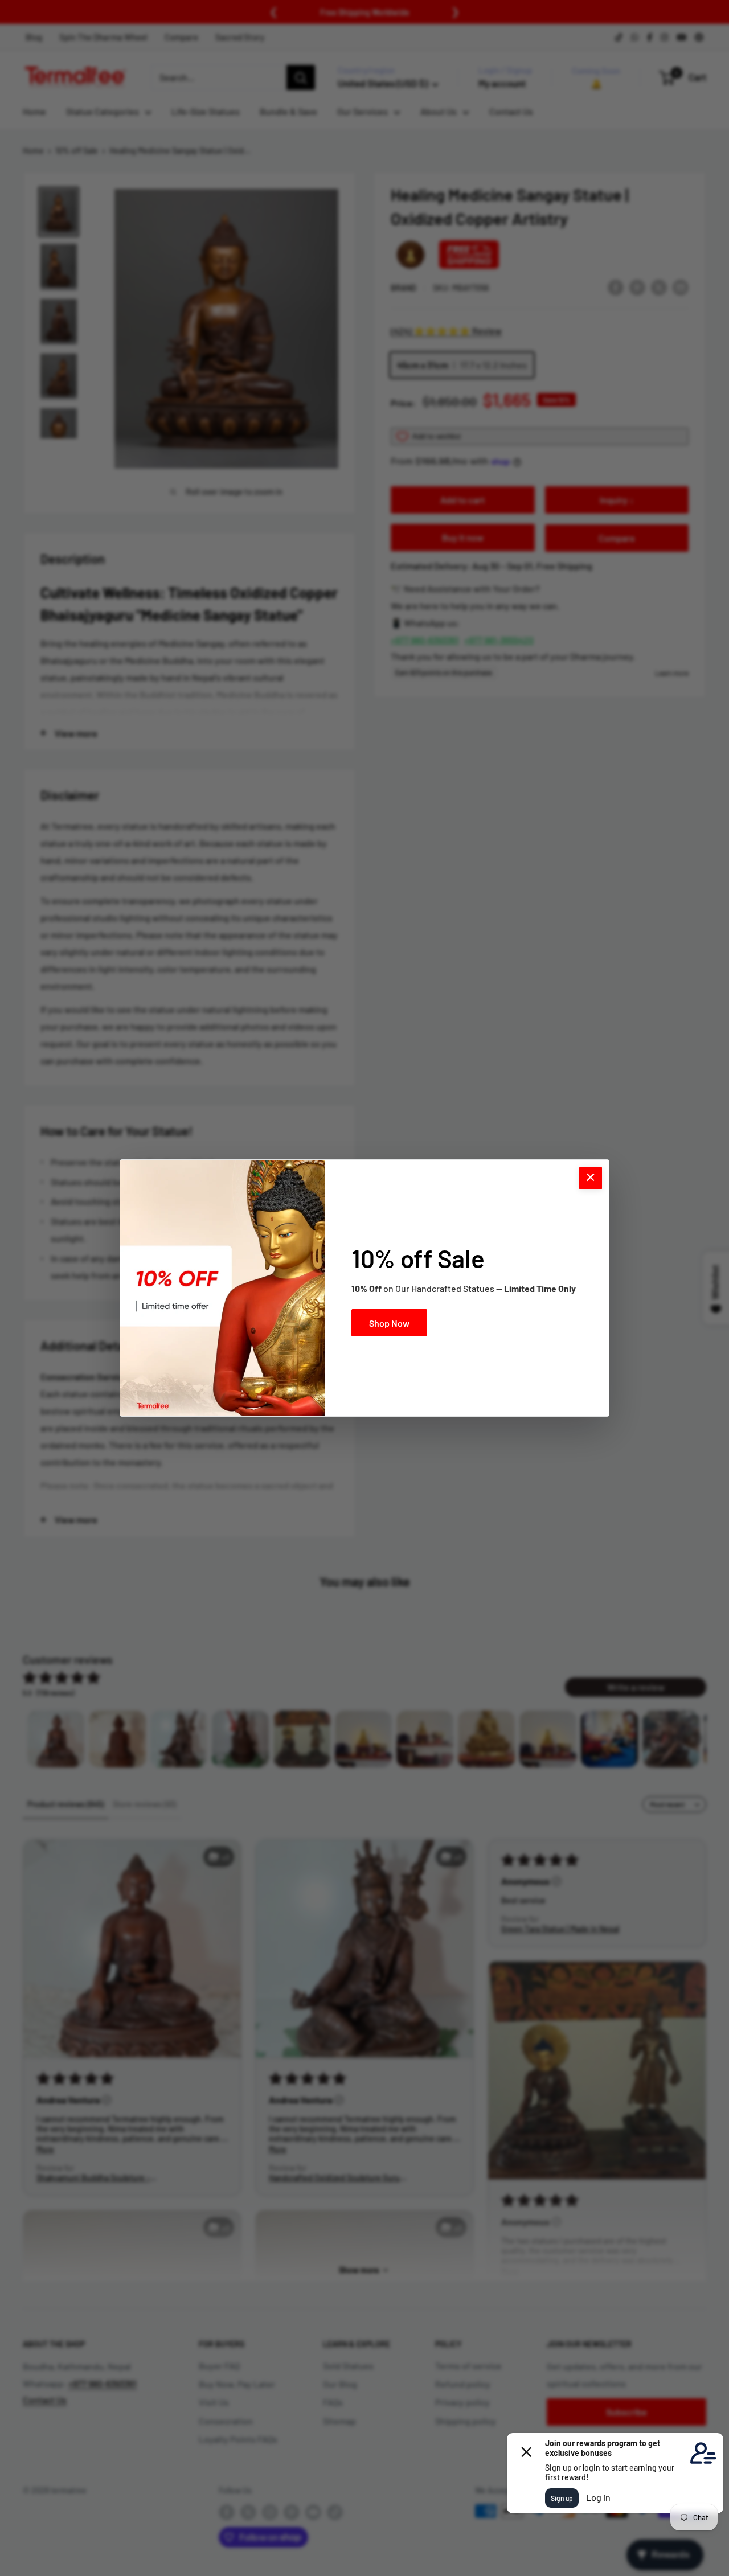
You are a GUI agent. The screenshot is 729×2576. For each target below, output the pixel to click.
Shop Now (389, 1323)
